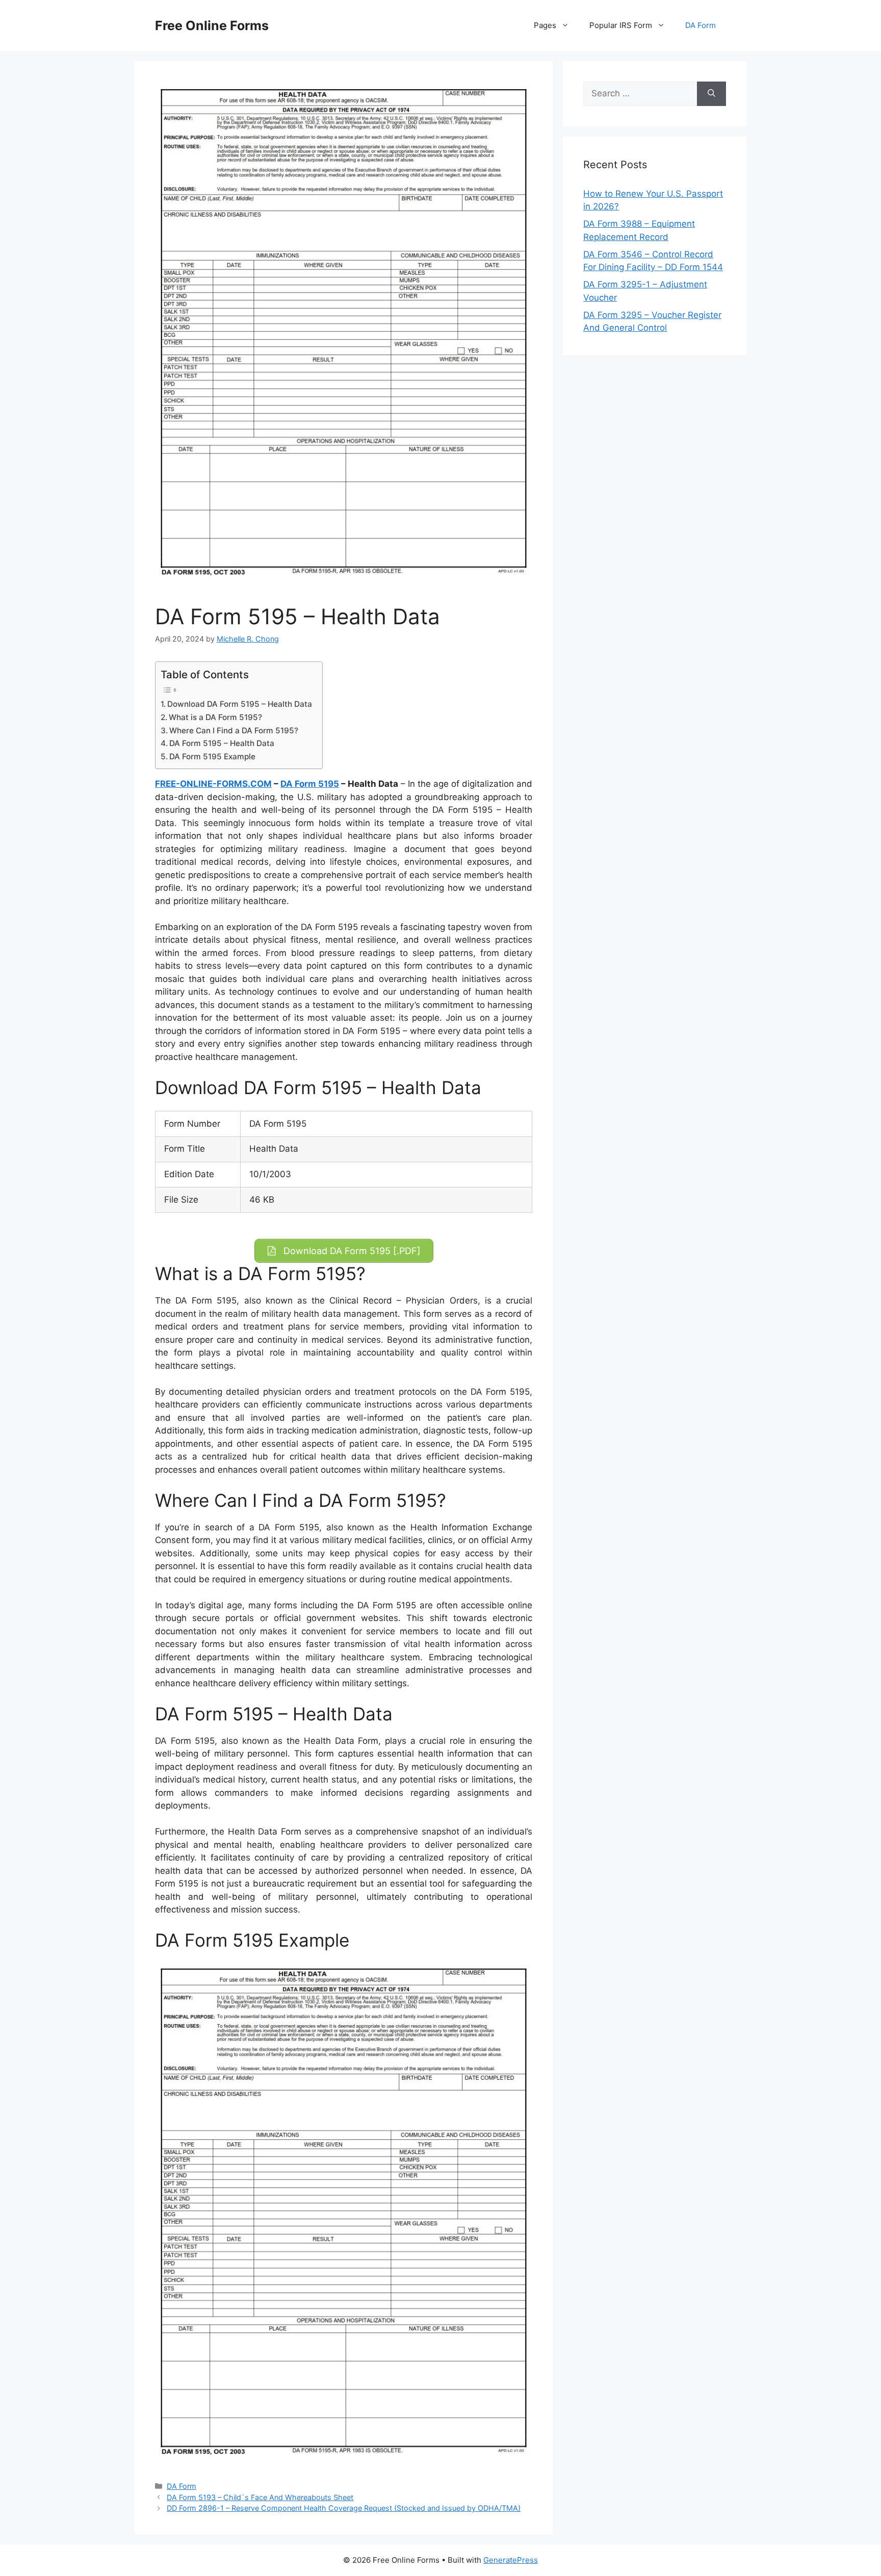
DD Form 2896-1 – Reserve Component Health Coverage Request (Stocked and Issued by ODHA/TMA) (344, 2508)
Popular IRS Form (621, 25)
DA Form (701, 25)
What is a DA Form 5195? (215, 717)
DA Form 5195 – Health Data (222, 743)
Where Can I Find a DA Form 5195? (234, 731)
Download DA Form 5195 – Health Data (240, 704)
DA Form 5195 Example (212, 756)
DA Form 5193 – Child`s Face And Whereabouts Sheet (260, 2497)
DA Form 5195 (310, 784)
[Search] (711, 94)
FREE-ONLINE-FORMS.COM (213, 784)
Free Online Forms (212, 25)
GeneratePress (511, 2560)
